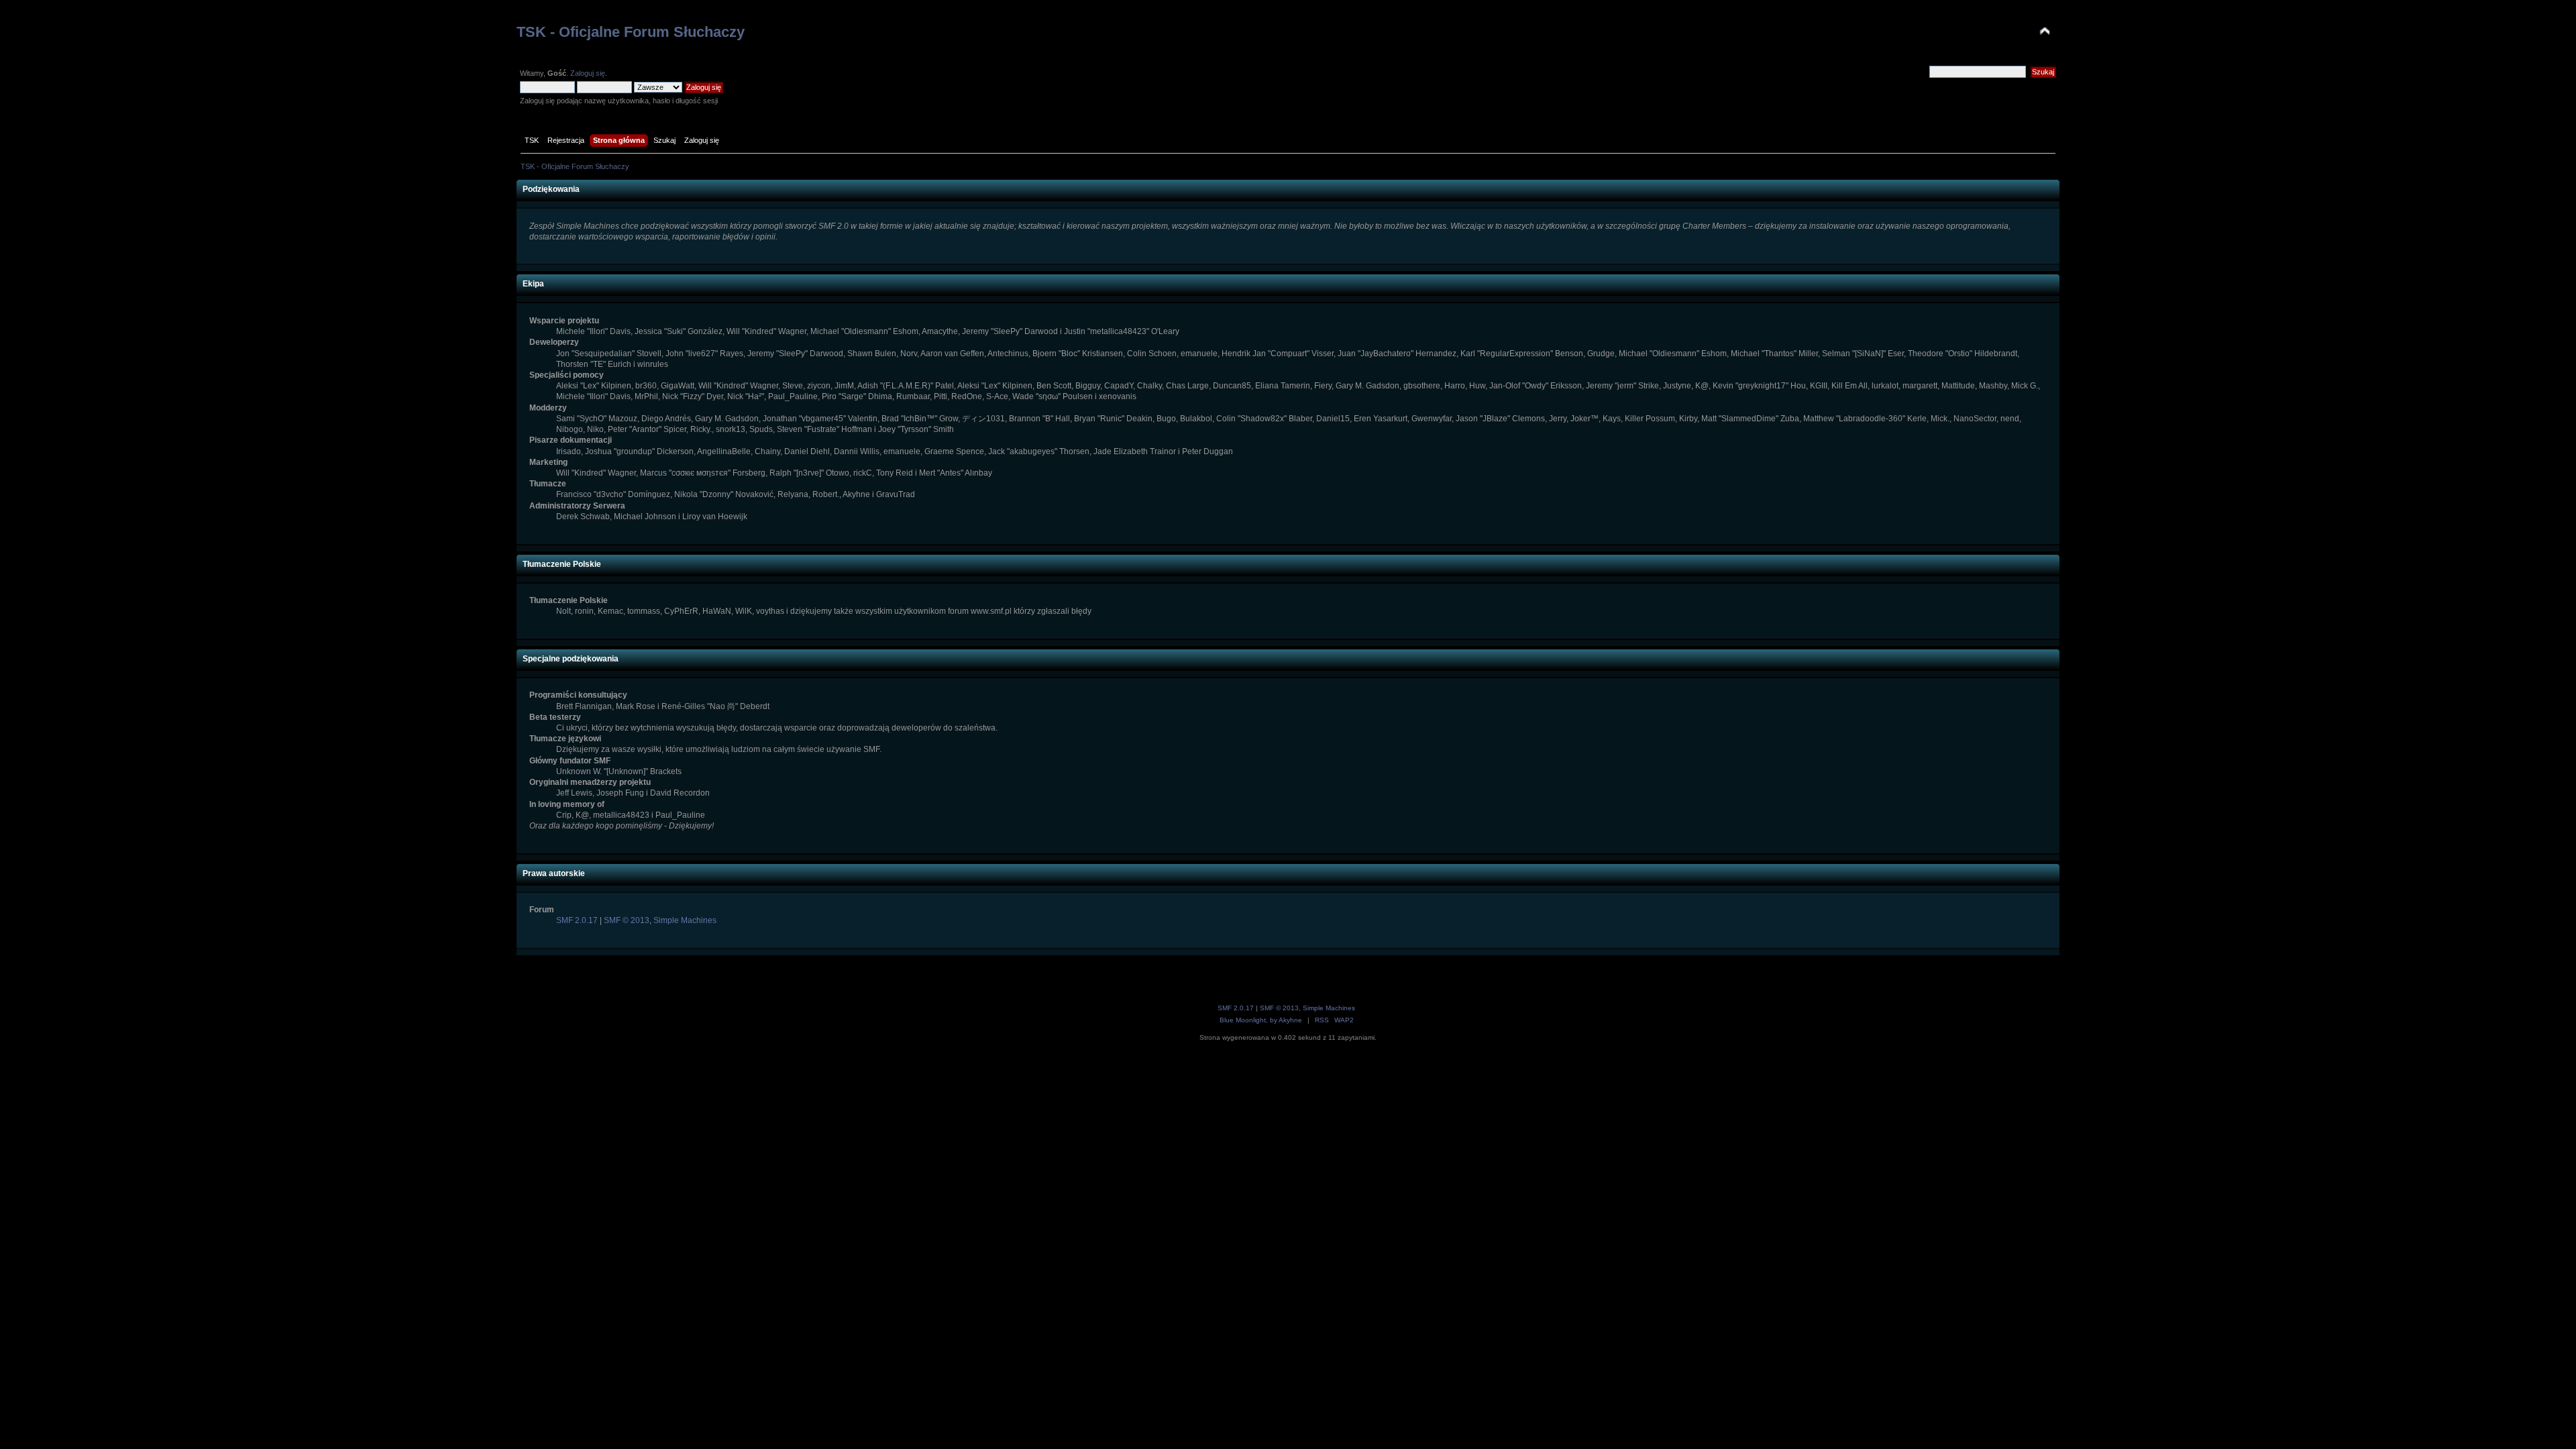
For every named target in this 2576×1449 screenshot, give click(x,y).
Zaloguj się (588, 73)
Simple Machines (685, 920)
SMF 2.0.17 (577, 920)
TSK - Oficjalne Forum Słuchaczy (631, 32)
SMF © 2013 (627, 920)
